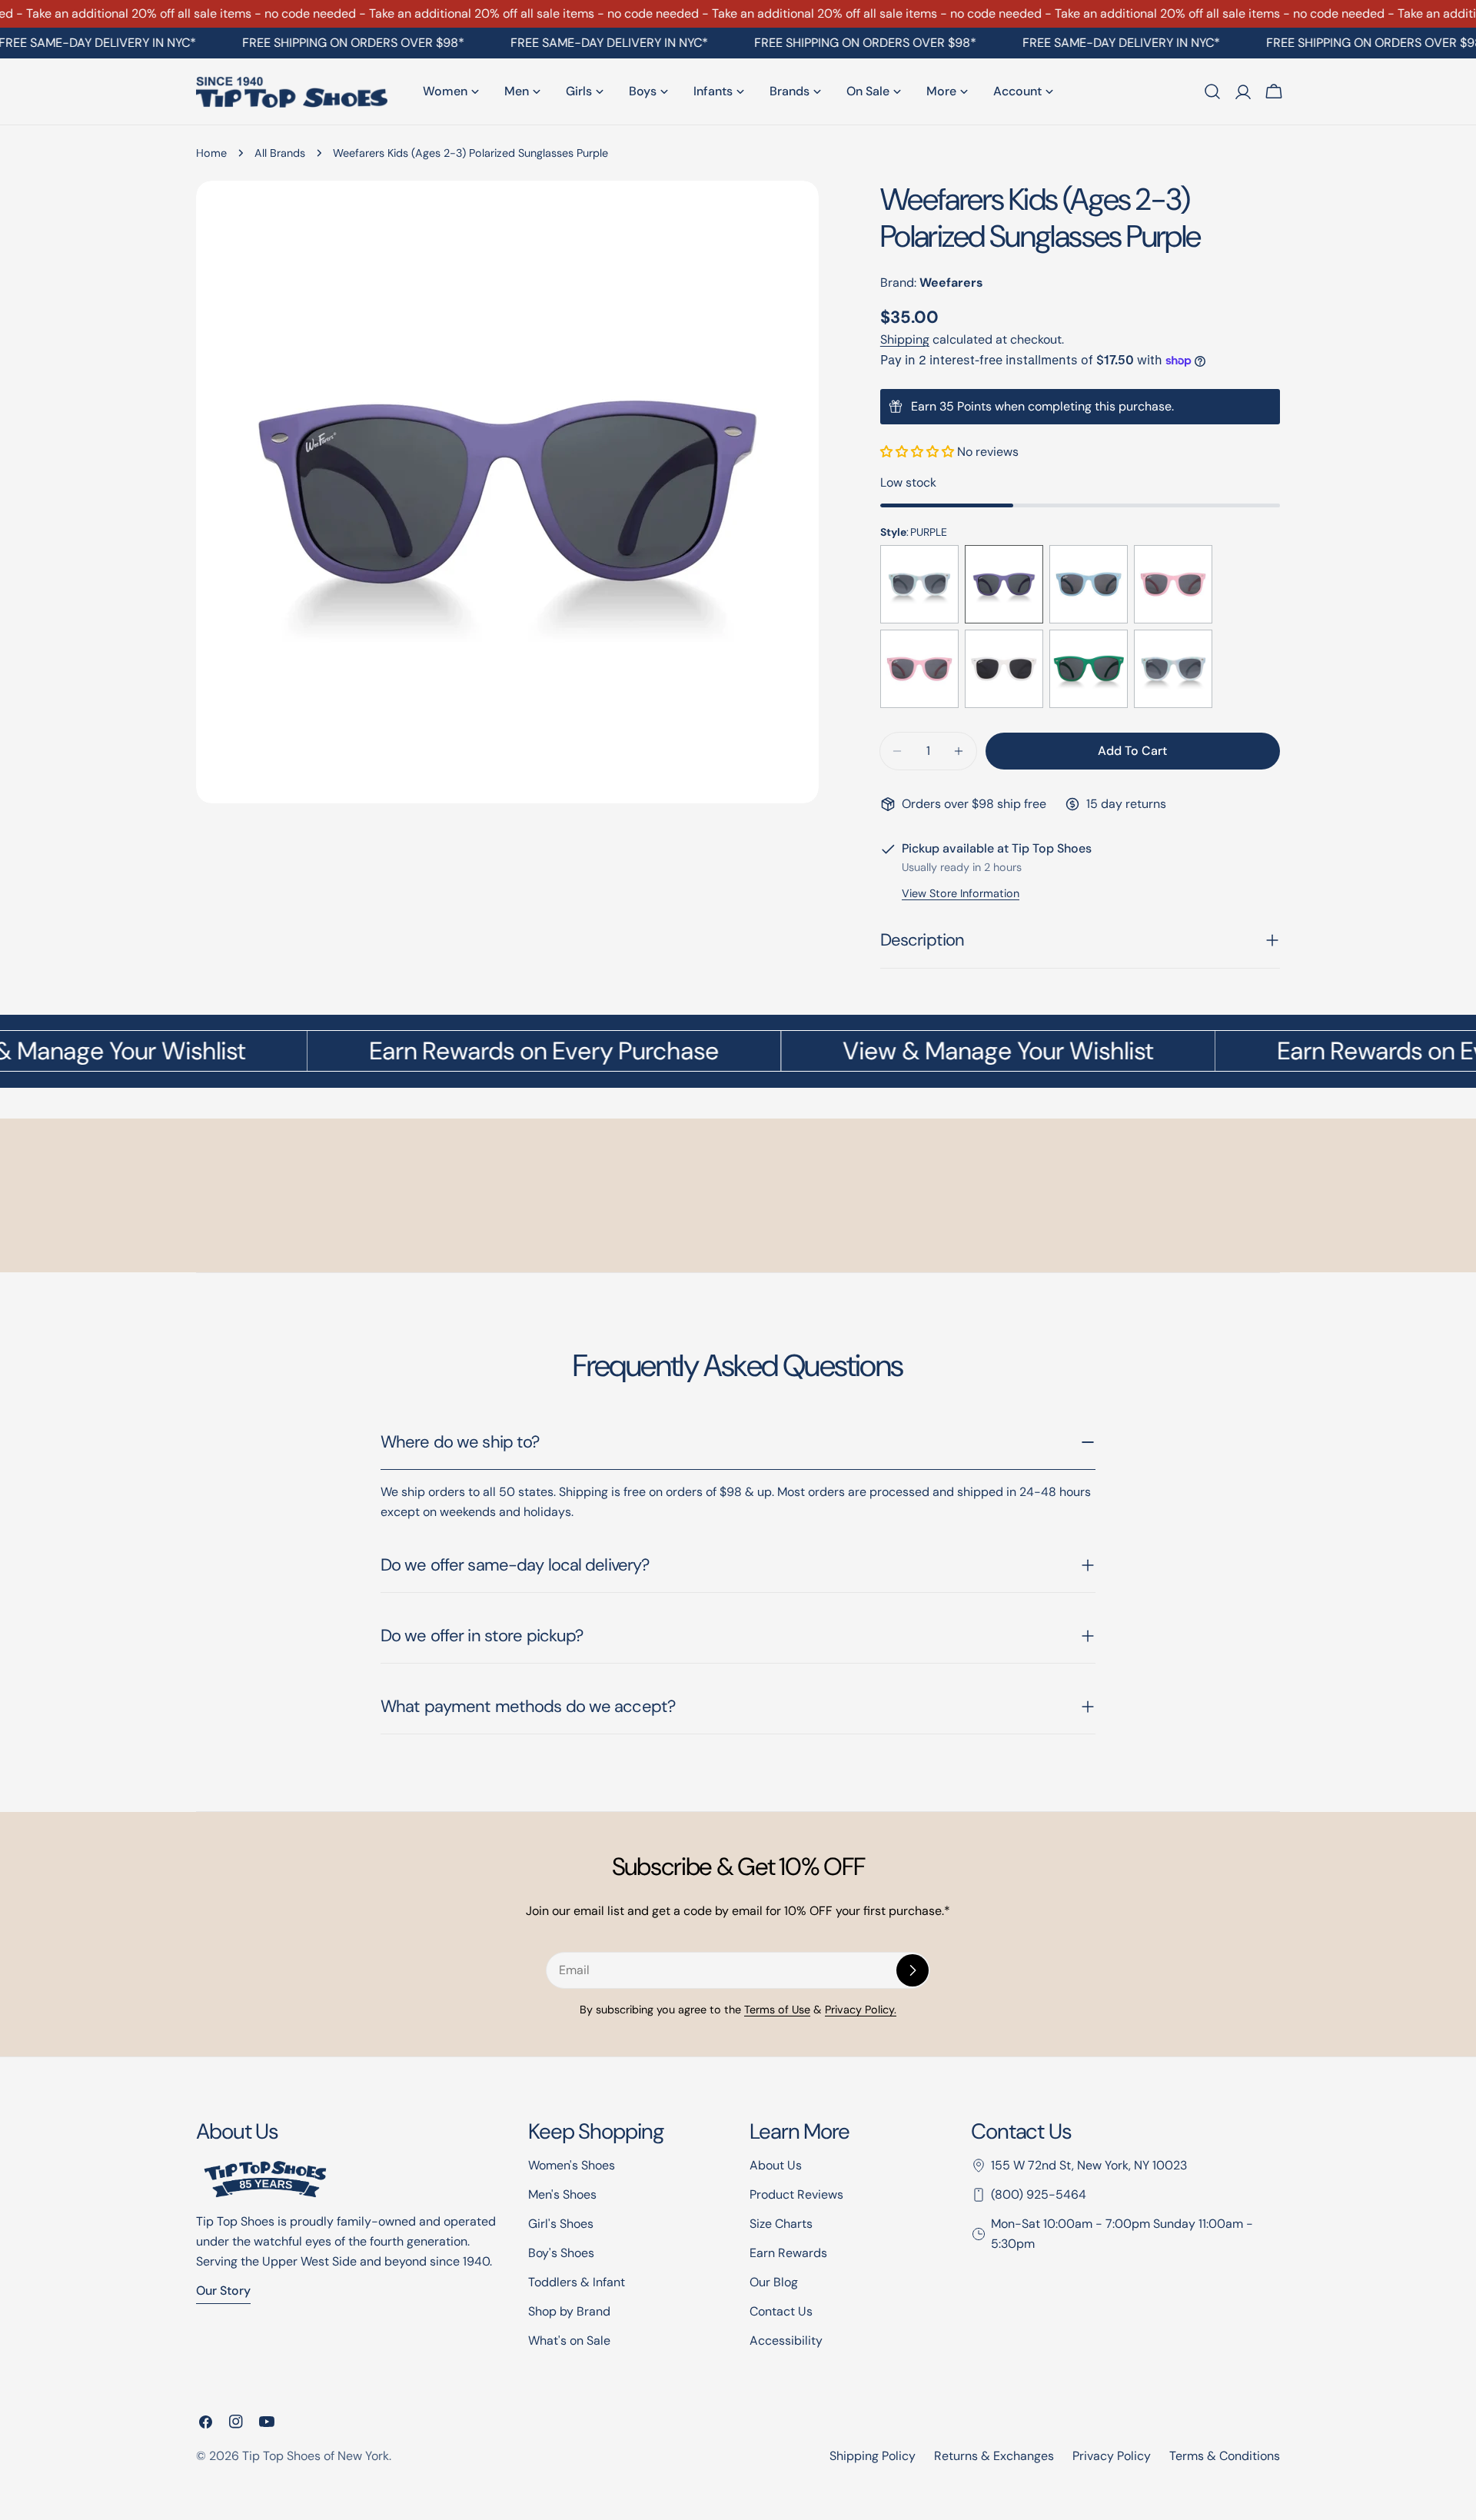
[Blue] (1089, 584)
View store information (961, 893)
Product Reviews (796, 2194)
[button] (919, 452)
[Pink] (1173, 584)
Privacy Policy (1112, 2456)
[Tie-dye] (919, 584)
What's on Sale (569, 2340)
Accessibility (786, 2340)
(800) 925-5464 (1039, 2194)
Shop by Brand (569, 2311)
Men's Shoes (562, 2194)
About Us (776, 2165)
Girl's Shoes (561, 2224)
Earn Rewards (788, 2253)
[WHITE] (1004, 669)
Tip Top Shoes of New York (316, 2456)
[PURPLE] (1004, 584)
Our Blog (774, 2282)
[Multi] (1173, 669)
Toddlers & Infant (577, 2282)
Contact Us (781, 2311)
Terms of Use (777, 2010)
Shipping (905, 339)
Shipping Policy (873, 2456)
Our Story (223, 2291)
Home (211, 153)
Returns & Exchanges (994, 2456)
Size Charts (781, 2224)
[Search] (1212, 91)
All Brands (280, 153)
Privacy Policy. (861, 2010)
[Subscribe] (913, 1970)
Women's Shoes (572, 2165)
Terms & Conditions (1225, 2456)
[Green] (1089, 669)
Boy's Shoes (561, 2253)
